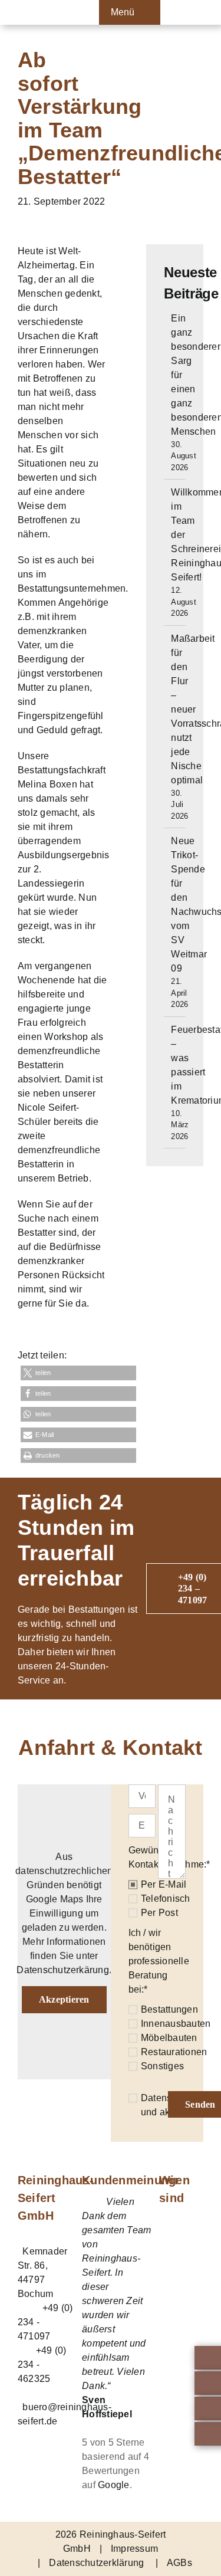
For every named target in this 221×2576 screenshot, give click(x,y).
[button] (78, 1373)
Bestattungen (169, 2009)
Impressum (134, 2549)
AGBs (179, 2563)
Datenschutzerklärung (96, 2563)
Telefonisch (166, 1899)
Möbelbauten (169, 2038)
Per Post (159, 1913)
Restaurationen (174, 2052)
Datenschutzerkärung (63, 1970)
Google (113, 2485)
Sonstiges (162, 2066)
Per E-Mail (164, 1884)
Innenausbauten (176, 2024)
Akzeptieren (64, 1999)
